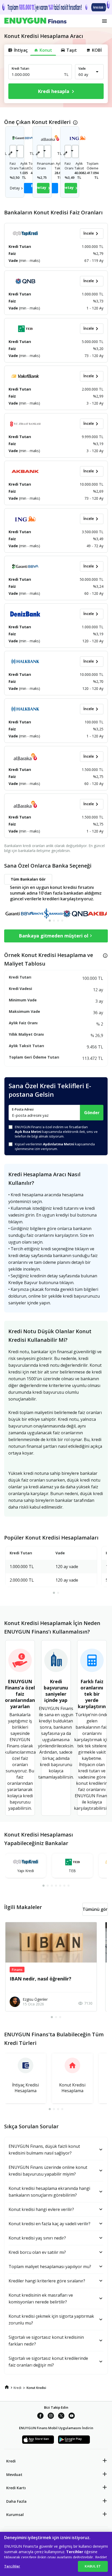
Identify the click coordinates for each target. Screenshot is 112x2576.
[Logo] (35, 21)
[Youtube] (72, 2416)
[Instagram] (51, 2416)
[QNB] (76, 910)
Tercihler (12, 2566)
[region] (56, 2554)
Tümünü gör (95, 1909)
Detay (15, 188)
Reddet (101, 2557)
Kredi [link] (17, 2388)
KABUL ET (93, 2566)
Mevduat (14, 2475)
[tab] (50, 921)
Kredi (11, 2461)
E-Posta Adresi (23, 1109)
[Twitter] (61, 2416)
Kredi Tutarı (20, 68)
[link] (7, 2387)
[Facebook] (40, 2416)
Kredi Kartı (16, 2488)
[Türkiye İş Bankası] (46, 910)
